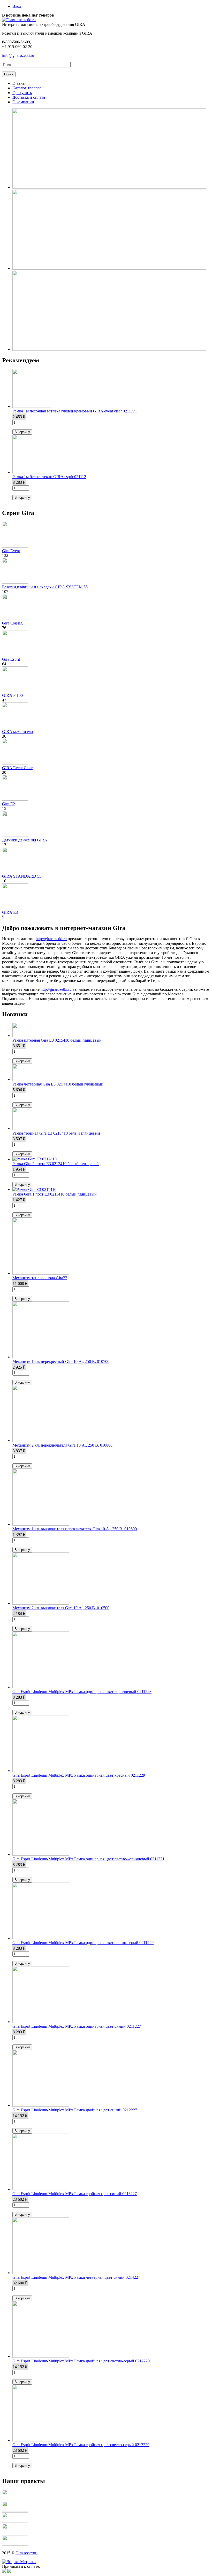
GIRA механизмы (18, 732)
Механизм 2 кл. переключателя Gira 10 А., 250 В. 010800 (62, 1445)
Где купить (22, 93)
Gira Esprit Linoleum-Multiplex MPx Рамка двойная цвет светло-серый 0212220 (81, 2361)
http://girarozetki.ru (51, 939)
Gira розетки (26, 2553)
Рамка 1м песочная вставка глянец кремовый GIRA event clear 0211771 (75, 411)
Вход (17, 6)
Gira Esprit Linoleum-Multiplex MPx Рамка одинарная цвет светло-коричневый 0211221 (88, 1859)
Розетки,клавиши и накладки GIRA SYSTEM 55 (45, 587)
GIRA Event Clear (17, 768)
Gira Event (11, 551)
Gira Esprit (11, 659)
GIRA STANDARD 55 (22, 876)
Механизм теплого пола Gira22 (40, 1278)
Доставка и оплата (29, 97)
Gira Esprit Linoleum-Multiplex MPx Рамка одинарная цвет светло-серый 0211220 (83, 1943)
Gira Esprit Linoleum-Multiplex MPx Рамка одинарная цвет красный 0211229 (79, 1775)
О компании (23, 102)
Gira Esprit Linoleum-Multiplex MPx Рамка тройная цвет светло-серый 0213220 (81, 2445)
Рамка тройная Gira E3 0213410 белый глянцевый (56, 1133)
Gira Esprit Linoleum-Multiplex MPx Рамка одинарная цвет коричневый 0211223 (82, 1692)
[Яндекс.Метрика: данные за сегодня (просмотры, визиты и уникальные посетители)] (19, 2562)
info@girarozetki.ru (18, 55)
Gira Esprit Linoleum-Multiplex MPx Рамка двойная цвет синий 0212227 (75, 2110)
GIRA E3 (10, 912)
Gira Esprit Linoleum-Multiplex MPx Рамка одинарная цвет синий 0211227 (77, 2026)
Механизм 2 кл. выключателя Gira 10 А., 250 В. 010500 (61, 1608)
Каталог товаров (27, 88)
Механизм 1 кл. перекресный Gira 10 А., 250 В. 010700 (61, 1361)
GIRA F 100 (12, 695)
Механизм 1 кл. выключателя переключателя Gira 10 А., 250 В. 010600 (75, 1529)
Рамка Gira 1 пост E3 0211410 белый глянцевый (55, 1194)
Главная (19, 83)
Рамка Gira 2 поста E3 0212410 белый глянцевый (56, 1164)
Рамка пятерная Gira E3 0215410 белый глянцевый (57, 1040)
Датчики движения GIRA (25, 840)
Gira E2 (9, 804)
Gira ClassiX (13, 623)
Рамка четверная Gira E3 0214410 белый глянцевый (58, 1084)
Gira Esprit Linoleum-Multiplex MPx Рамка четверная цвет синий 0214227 (76, 2277)
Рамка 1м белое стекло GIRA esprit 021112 (49, 477)
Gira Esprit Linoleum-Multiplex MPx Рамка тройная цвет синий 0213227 (75, 2194)
